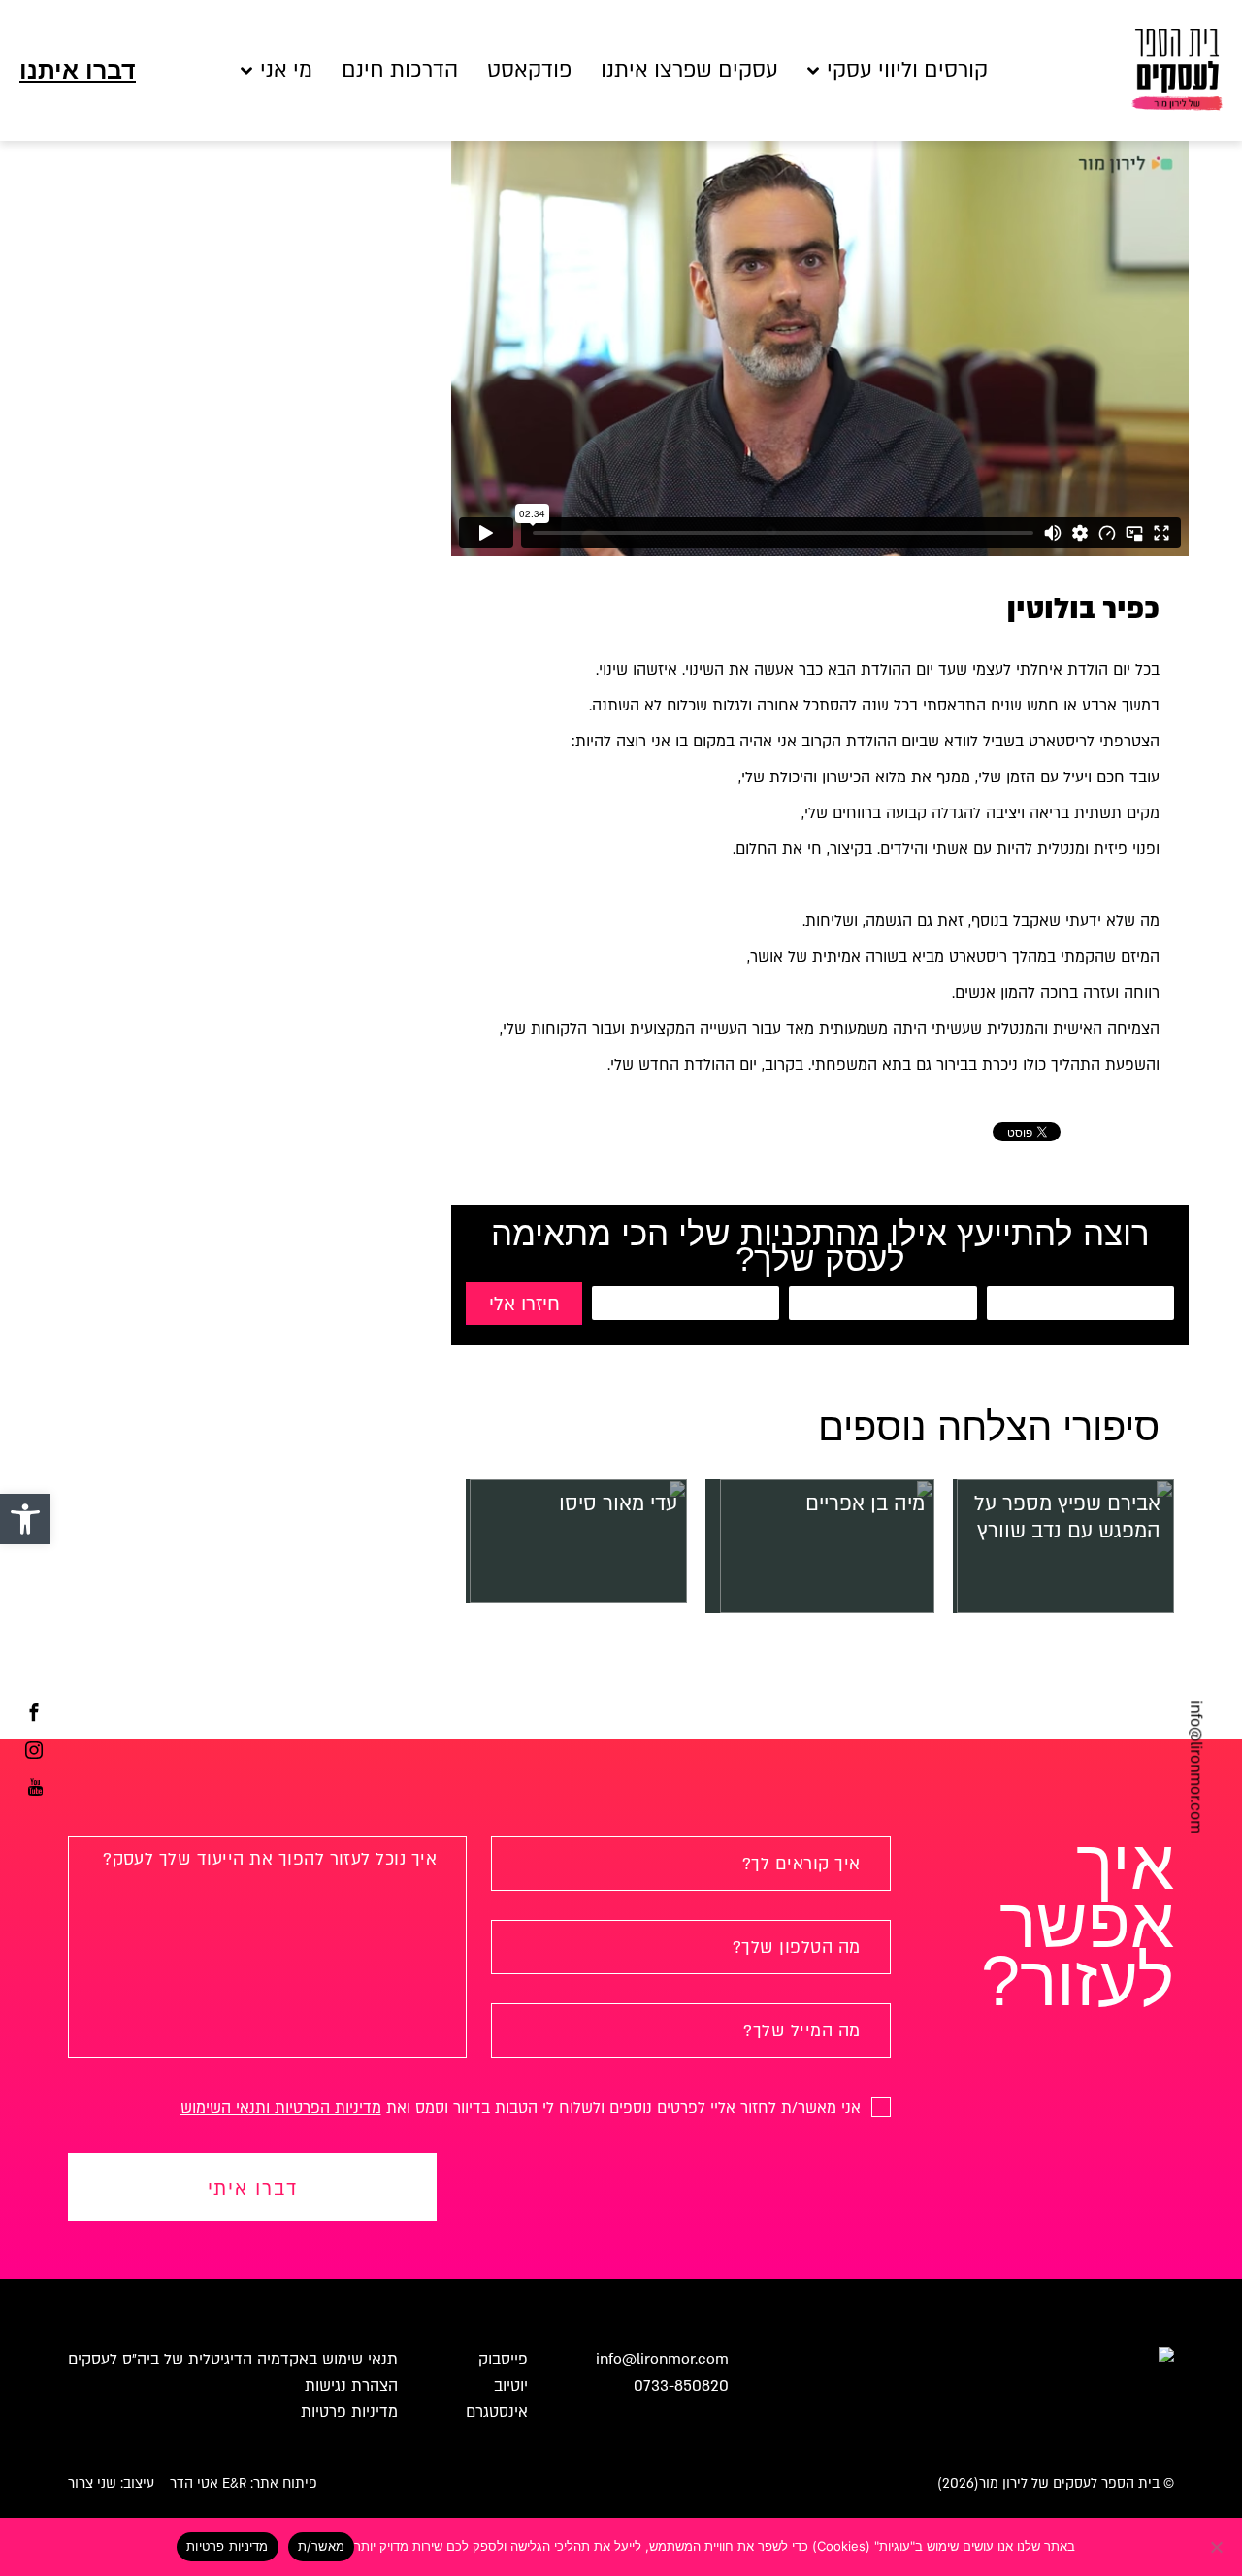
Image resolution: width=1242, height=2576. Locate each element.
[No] (1218, 2547)
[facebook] (34, 1715)
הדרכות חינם (400, 70)
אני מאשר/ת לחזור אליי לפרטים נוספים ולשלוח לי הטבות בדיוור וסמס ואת (523, 2108)
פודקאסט (529, 70)
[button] (25, 1519)
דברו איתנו (78, 70)
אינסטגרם (497, 2412)
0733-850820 (681, 2386)
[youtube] (35, 1790)
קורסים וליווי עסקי (907, 70)
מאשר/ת (322, 2546)
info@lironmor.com (1195, 1767)
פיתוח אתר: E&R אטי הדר (244, 2483)
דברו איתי (253, 2189)
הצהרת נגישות (351, 2386)
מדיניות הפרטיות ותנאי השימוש (281, 2108)
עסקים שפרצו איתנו (689, 70)
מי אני (286, 70)
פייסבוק (503, 2360)
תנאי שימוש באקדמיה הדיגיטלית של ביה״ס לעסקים (233, 2360)
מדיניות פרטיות (349, 2412)
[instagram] (34, 1753)
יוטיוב (511, 2386)
